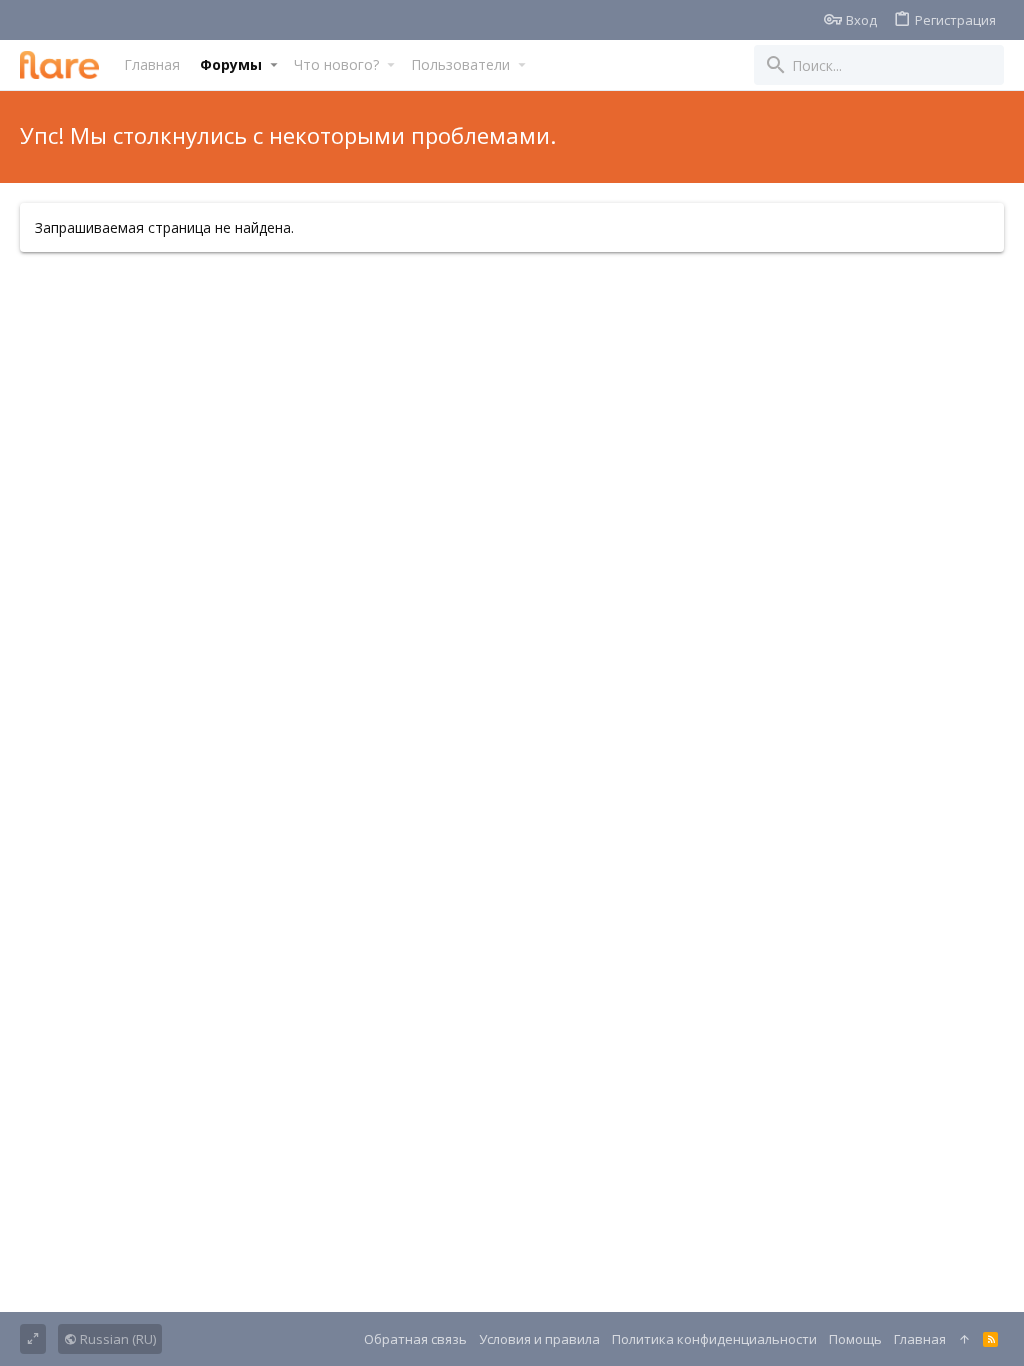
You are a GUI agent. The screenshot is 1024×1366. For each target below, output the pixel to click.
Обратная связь (415, 1339)
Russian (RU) (116, 1339)
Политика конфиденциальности (714, 1339)
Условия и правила (539, 1339)
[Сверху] (964, 1339)
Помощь (855, 1339)
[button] (273, 65)
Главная (920, 1339)
